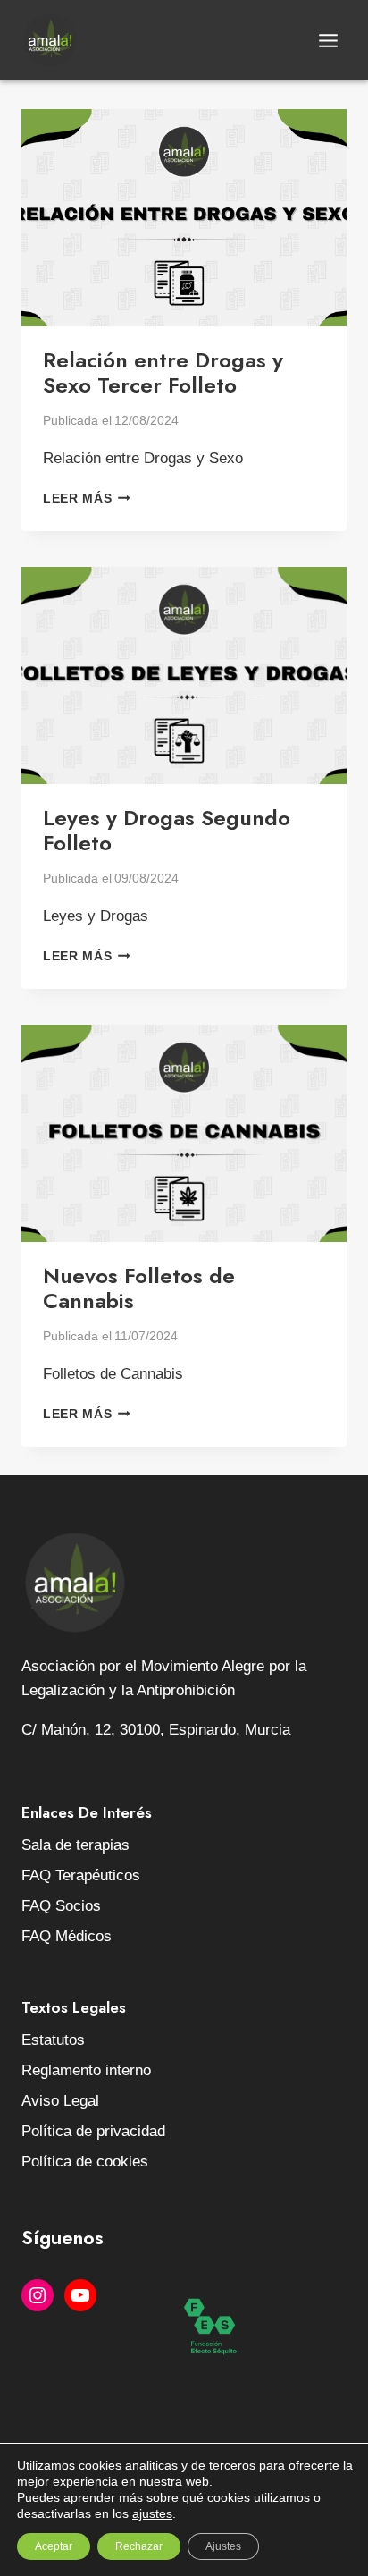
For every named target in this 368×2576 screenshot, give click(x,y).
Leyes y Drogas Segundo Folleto (167, 831)
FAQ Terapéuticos (81, 1875)
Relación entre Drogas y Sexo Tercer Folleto (163, 373)
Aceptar (54, 2546)
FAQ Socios (61, 1906)
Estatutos (53, 2040)
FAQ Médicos (67, 1936)
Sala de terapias (75, 1845)
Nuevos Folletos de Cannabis (139, 1288)
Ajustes (223, 2546)
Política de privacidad (93, 2131)
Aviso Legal (60, 2101)
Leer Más (87, 498)
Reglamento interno (86, 2070)
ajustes (152, 2513)
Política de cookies (85, 2162)
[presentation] (184, 218)
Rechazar (139, 2546)
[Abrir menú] (328, 40)
